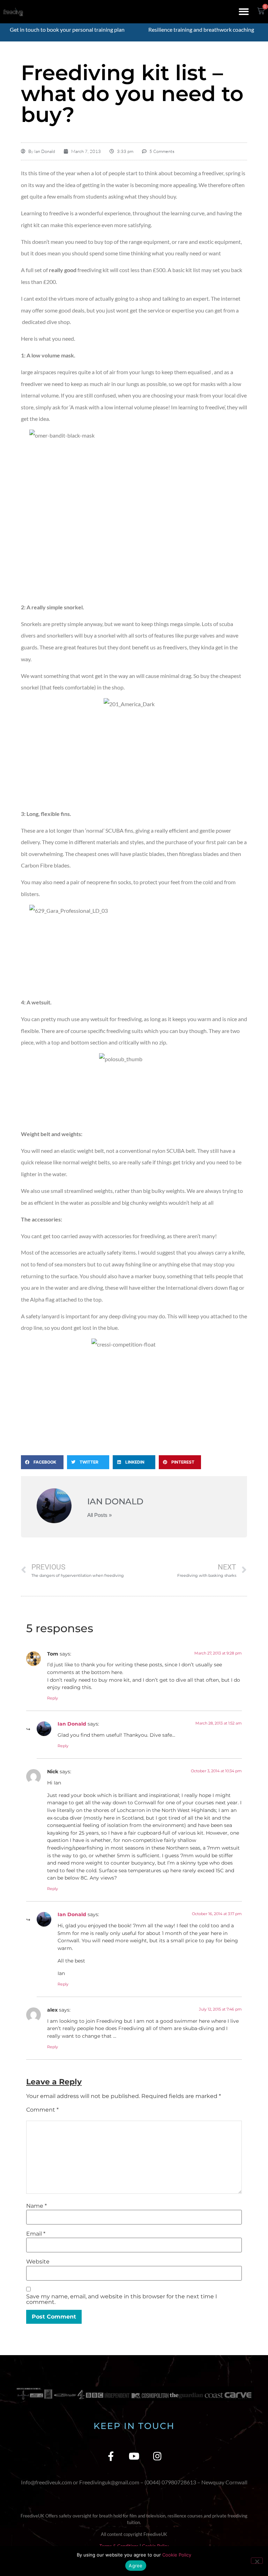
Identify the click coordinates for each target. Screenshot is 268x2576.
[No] (257, 2561)
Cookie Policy (177, 2555)
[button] (244, 12)
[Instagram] (158, 2456)
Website (38, 2262)
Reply (53, 1698)
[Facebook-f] (111, 2456)
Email (36, 2234)
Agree (136, 2566)
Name (36, 2206)
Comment (42, 2110)
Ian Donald (72, 1724)
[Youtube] (134, 2456)
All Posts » (99, 1515)
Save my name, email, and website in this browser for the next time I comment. (122, 2299)
